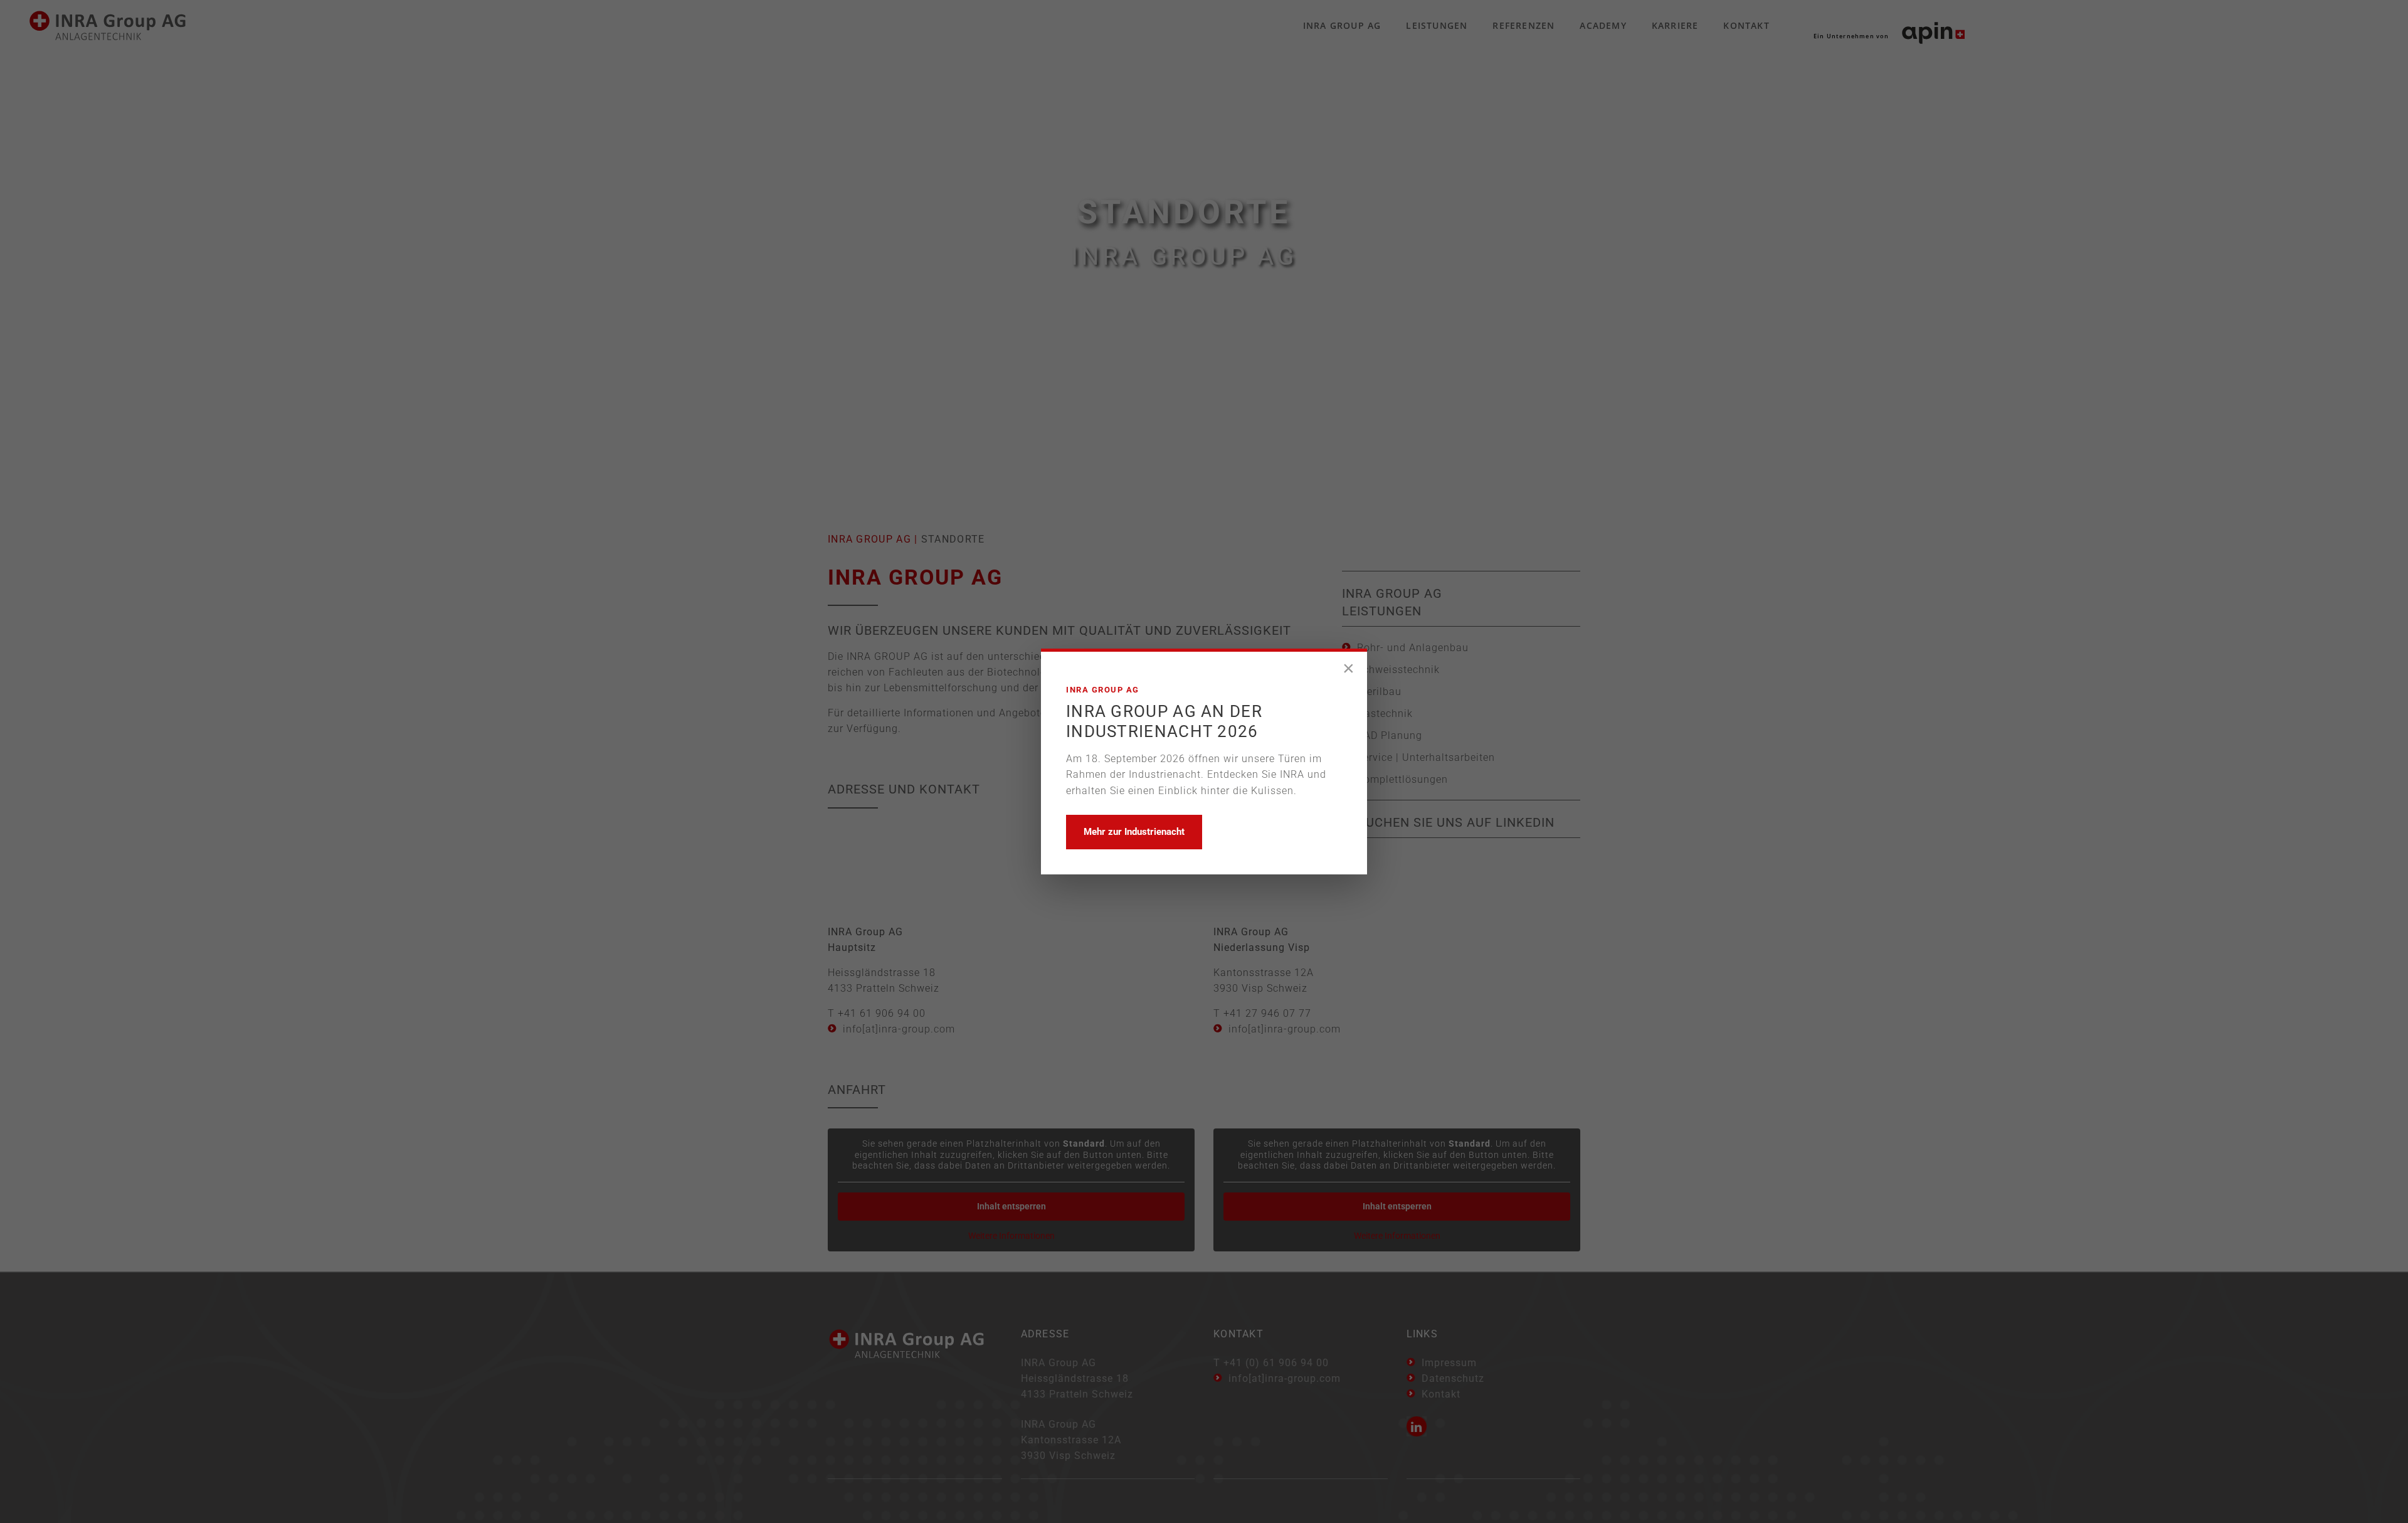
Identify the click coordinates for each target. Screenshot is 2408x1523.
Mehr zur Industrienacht (1134, 832)
